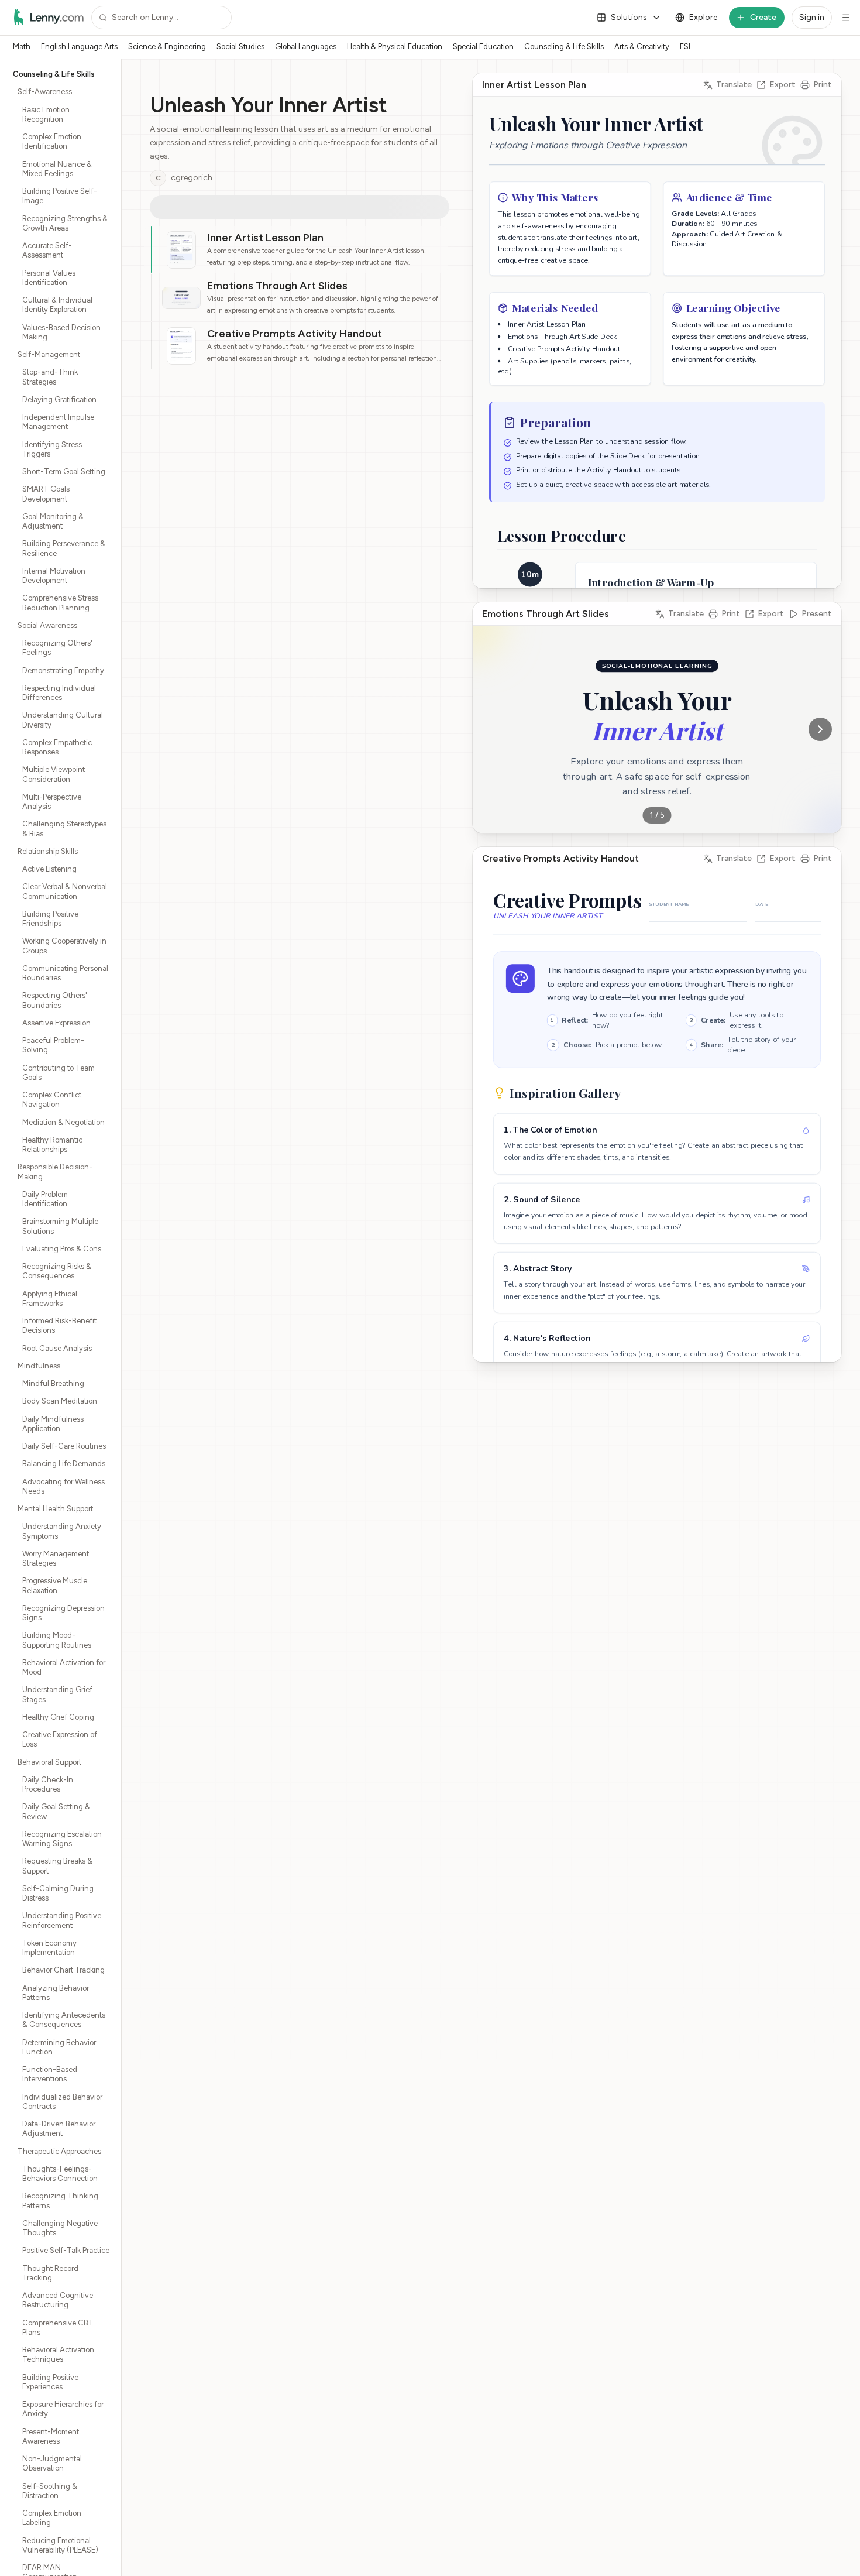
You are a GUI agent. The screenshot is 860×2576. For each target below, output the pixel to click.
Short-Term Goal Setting (64, 471)
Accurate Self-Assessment (47, 250)
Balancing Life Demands (64, 1464)
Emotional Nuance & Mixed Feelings (57, 169)
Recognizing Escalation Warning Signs (62, 1839)
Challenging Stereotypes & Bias (64, 829)
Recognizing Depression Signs (63, 1613)
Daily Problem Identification (45, 1199)
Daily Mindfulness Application (53, 1424)
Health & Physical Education (395, 47)
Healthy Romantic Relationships (52, 1145)
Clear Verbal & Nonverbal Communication (65, 891)
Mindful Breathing (53, 1383)
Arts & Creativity (642, 47)
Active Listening (49, 869)
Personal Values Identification (49, 278)
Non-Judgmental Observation (52, 2463)
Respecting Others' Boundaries (55, 1000)
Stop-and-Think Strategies (50, 377)
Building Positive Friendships (50, 919)
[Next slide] (820, 729)
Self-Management (49, 354)
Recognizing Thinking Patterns (60, 2201)
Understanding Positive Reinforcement (62, 1920)
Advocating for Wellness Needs (63, 1486)
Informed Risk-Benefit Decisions (59, 1325)
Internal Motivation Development (54, 576)
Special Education (483, 47)
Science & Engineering (167, 47)
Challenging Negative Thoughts (60, 2228)
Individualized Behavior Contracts (62, 2102)
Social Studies (240, 47)
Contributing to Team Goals (59, 1073)
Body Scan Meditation (60, 1401)
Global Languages (306, 47)
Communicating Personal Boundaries (65, 973)
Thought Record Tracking (50, 2273)
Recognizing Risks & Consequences (57, 1271)
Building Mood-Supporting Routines (57, 1640)
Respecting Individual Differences (59, 693)
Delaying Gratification (59, 399)
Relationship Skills (48, 851)
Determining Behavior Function (59, 2047)
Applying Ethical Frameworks (50, 1299)
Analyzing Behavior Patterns (56, 1993)
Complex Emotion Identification (52, 141)
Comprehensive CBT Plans (58, 2328)
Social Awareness (47, 625)
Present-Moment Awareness (51, 2436)
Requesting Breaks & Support (57, 1866)
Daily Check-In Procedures (48, 1784)
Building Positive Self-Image (60, 196)
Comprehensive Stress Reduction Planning (60, 603)
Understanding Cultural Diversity (63, 720)
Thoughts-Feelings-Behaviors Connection (60, 2174)
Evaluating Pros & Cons (62, 1249)
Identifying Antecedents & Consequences (64, 2020)
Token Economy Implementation (49, 1948)
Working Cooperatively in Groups (64, 946)
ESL (686, 47)
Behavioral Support (49, 1762)
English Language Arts (79, 47)
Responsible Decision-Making (55, 1172)
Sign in (812, 17)
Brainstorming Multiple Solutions (60, 1226)
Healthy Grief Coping (58, 1717)
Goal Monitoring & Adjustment (53, 521)
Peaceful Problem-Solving (53, 1045)
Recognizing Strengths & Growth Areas (65, 223)
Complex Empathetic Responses (57, 747)
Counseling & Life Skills (564, 47)
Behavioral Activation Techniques (58, 2354)
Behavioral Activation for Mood (64, 1667)
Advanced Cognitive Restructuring (58, 2300)
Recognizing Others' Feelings (57, 648)
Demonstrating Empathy (63, 670)
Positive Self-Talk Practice (66, 2250)
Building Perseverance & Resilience (64, 548)
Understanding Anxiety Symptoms (62, 1531)
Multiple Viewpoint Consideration (54, 774)
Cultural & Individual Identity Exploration (57, 305)
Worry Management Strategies (56, 1558)
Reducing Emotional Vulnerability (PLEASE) (60, 2545)
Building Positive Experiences (50, 2382)
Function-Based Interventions (50, 2074)
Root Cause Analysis (57, 1348)
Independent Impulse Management (58, 422)
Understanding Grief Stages (57, 1694)
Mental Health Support (55, 1509)
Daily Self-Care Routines (64, 1446)
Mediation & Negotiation (63, 1122)
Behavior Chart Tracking (63, 1970)
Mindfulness (39, 1366)
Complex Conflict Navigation (52, 1100)
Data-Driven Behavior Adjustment (59, 2129)
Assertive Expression (56, 1023)
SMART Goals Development (46, 494)
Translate (734, 85)
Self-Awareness (45, 92)
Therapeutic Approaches (59, 2151)
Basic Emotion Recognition (46, 114)
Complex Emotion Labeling (52, 2518)
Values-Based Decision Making (61, 332)
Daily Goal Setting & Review (56, 1811)
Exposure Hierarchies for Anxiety (63, 2409)
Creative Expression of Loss (60, 1739)
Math (22, 47)
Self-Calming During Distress (58, 1893)
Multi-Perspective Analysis (52, 802)
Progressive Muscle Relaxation (55, 1585)
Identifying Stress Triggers (52, 449)
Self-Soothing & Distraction (50, 2491)
